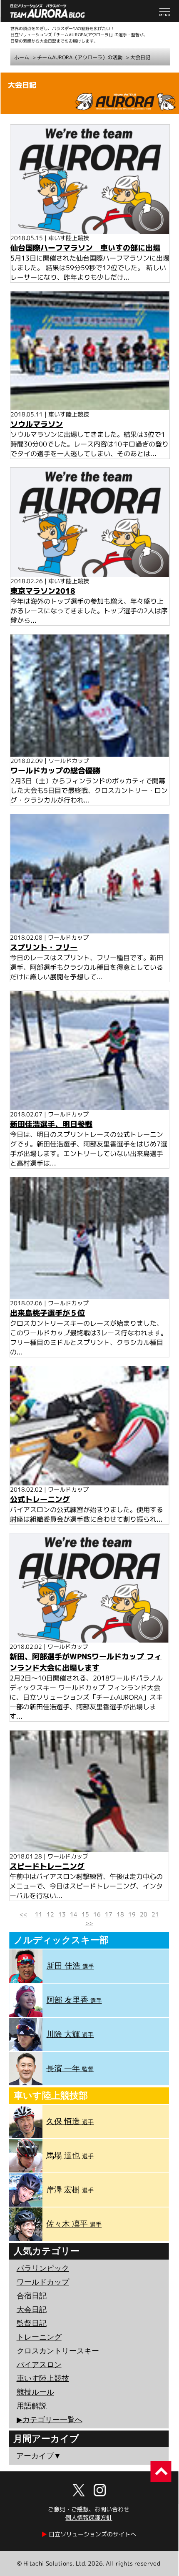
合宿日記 (32, 2296)
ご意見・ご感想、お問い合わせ (89, 2509)
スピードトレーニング (47, 1866)
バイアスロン (39, 2365)
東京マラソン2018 (43, 591)
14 (74, 1914)
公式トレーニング (40, 1499)
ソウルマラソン (37, 424)
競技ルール (35, 2392)
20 (144, 1914)
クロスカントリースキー (58, 2351)
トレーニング (39, 2337)
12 (50, 1914)
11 (39, 1914)
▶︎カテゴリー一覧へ (50, 2420)
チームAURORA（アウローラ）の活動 (80, 57)
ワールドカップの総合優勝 (55, 771)
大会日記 (140, 58)
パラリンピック (43, 2268)
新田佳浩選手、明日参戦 (51, 1124)
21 (155, 1914)
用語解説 (32, 2406)
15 (85, 1914)
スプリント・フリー (44, 947)
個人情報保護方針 (89, 2517)
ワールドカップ (43, 2282)
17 (109, 1914)
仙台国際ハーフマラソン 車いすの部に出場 (85, 247)
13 (62, 1914)
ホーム (22, 57)
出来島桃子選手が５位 (47, 1313)
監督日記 (32, 2323)
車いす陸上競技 (43, 2378)
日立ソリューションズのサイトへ (89, 2534)
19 (132, 1914)
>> (89, 1923)
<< (23, 1914)
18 (120, 1914)
